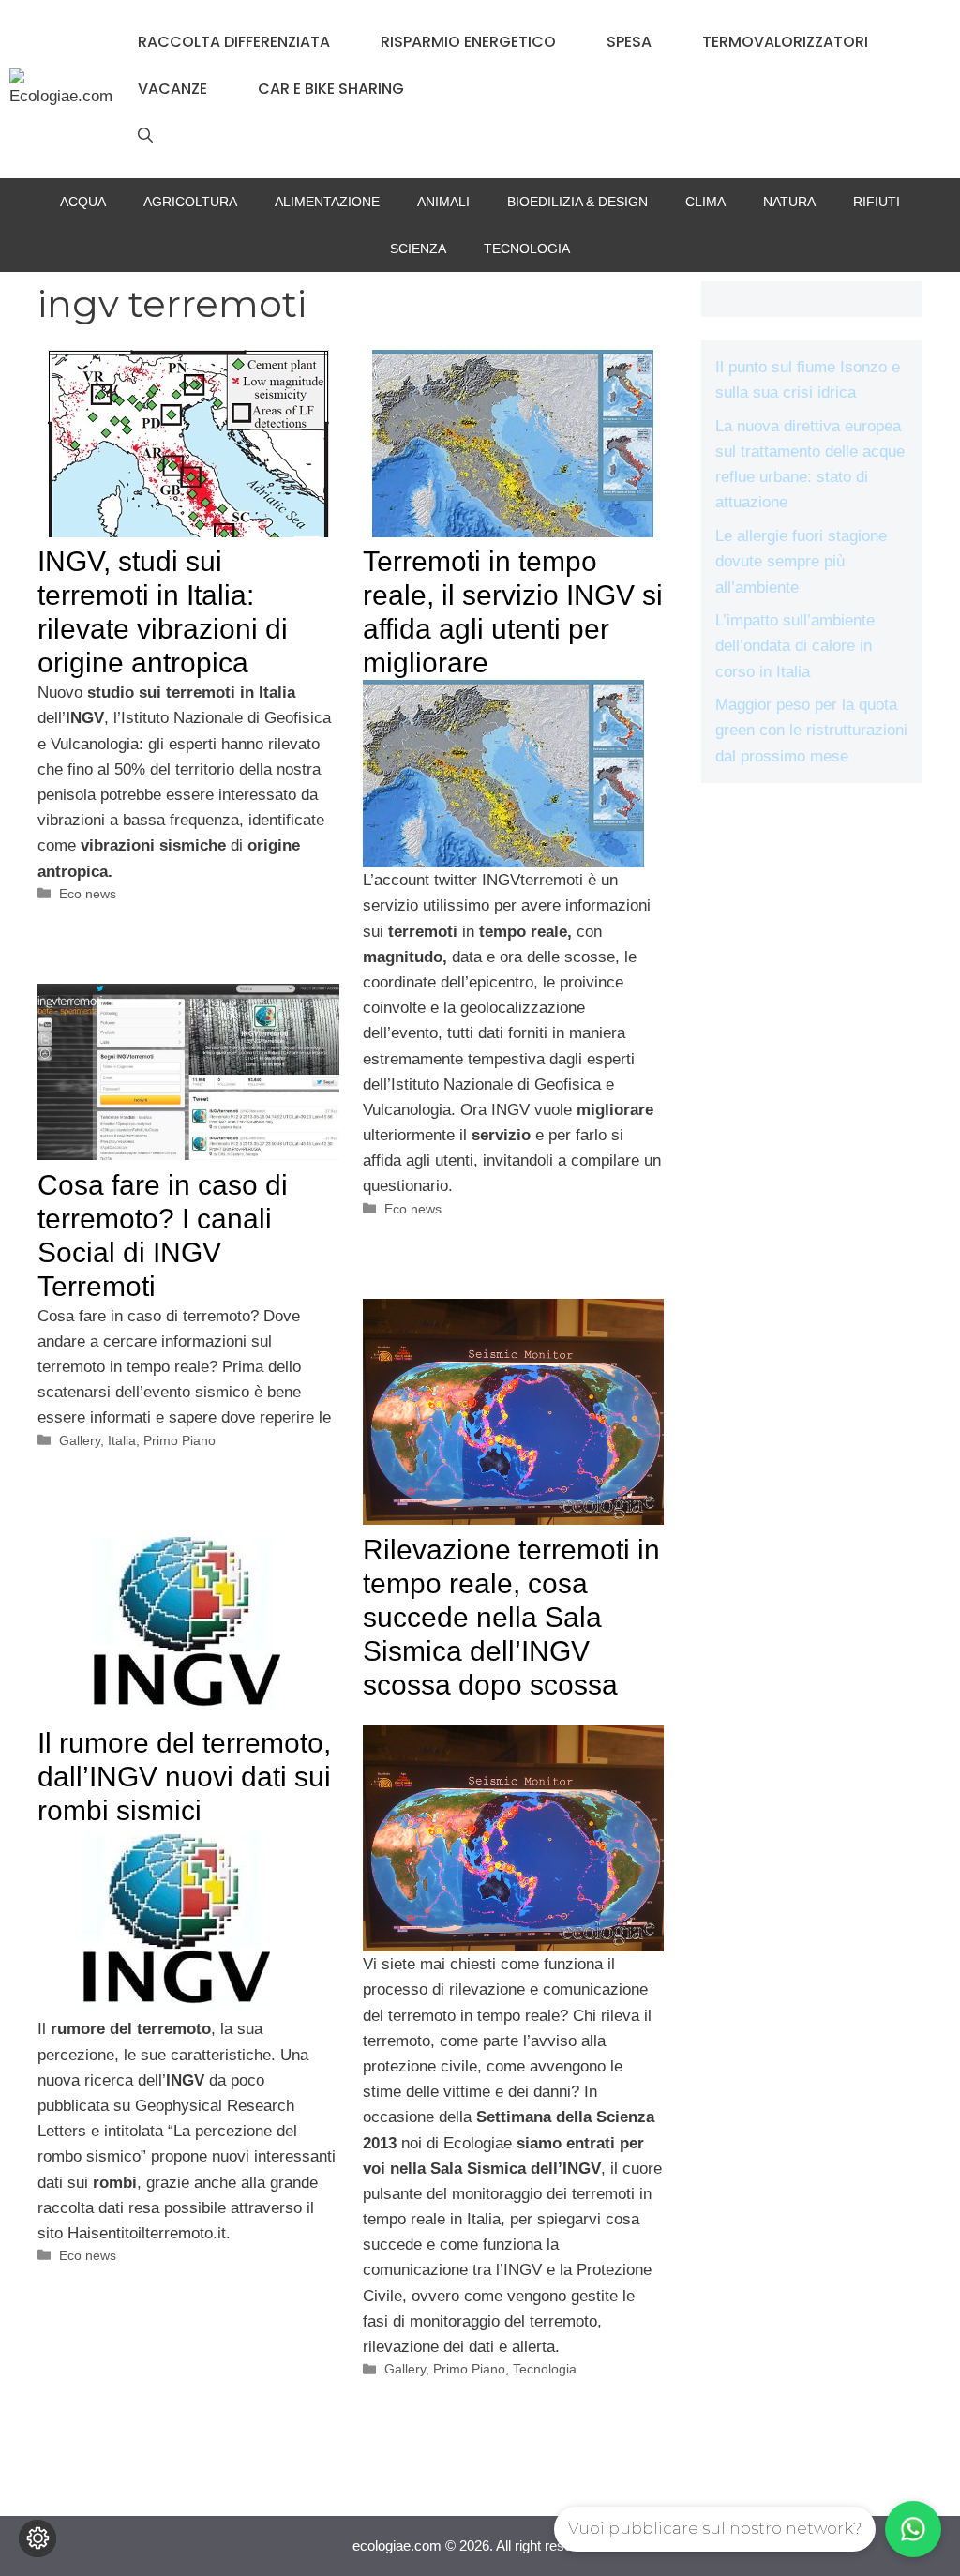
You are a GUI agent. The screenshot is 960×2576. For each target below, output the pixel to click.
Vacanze (172, 89)
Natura (789, 202)
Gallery (80, 1440)
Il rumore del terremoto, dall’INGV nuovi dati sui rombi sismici (184, 1777)
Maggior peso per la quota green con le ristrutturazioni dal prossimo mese (811, 730)
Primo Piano (180, 1440)
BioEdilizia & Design (577, 202)
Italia (122, 1440)
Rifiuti (877, 202)
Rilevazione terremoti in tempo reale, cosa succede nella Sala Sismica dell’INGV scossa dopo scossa (511, 1617)
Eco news (88, 894)
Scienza (418, 249)
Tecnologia (527, 249)
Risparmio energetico (468, 42)
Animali (443, 202)
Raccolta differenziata (234, 42)
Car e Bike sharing (331, 89)
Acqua (83, 202)
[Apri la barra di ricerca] (145, 136)
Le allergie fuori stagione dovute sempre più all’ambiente (801, 561)
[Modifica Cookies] (37, 2538)
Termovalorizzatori (785, 42)
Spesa (629, 42)
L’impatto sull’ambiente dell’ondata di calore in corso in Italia (795, 646)
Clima (705, 202)
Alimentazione (327, 202)
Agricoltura (190, 202)
